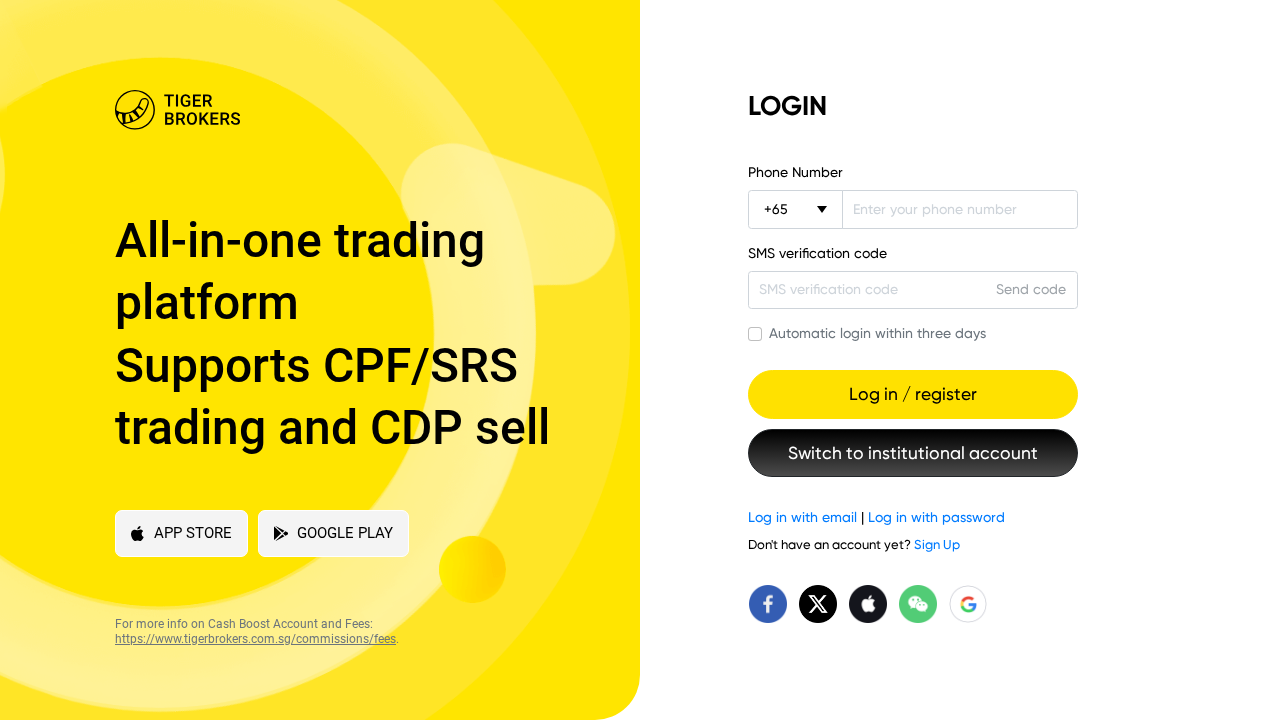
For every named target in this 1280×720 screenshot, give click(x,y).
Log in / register (913, 394)
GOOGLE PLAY (345, 533)
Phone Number (795, 172)
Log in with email (802, 517)
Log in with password (936, 517)
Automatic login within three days (877, 333)
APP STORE (193, 533)
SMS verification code (817, 253)
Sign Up (937, 544)
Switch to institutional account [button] (913, 453)
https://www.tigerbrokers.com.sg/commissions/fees (255, 639)
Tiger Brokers (342, 110)
